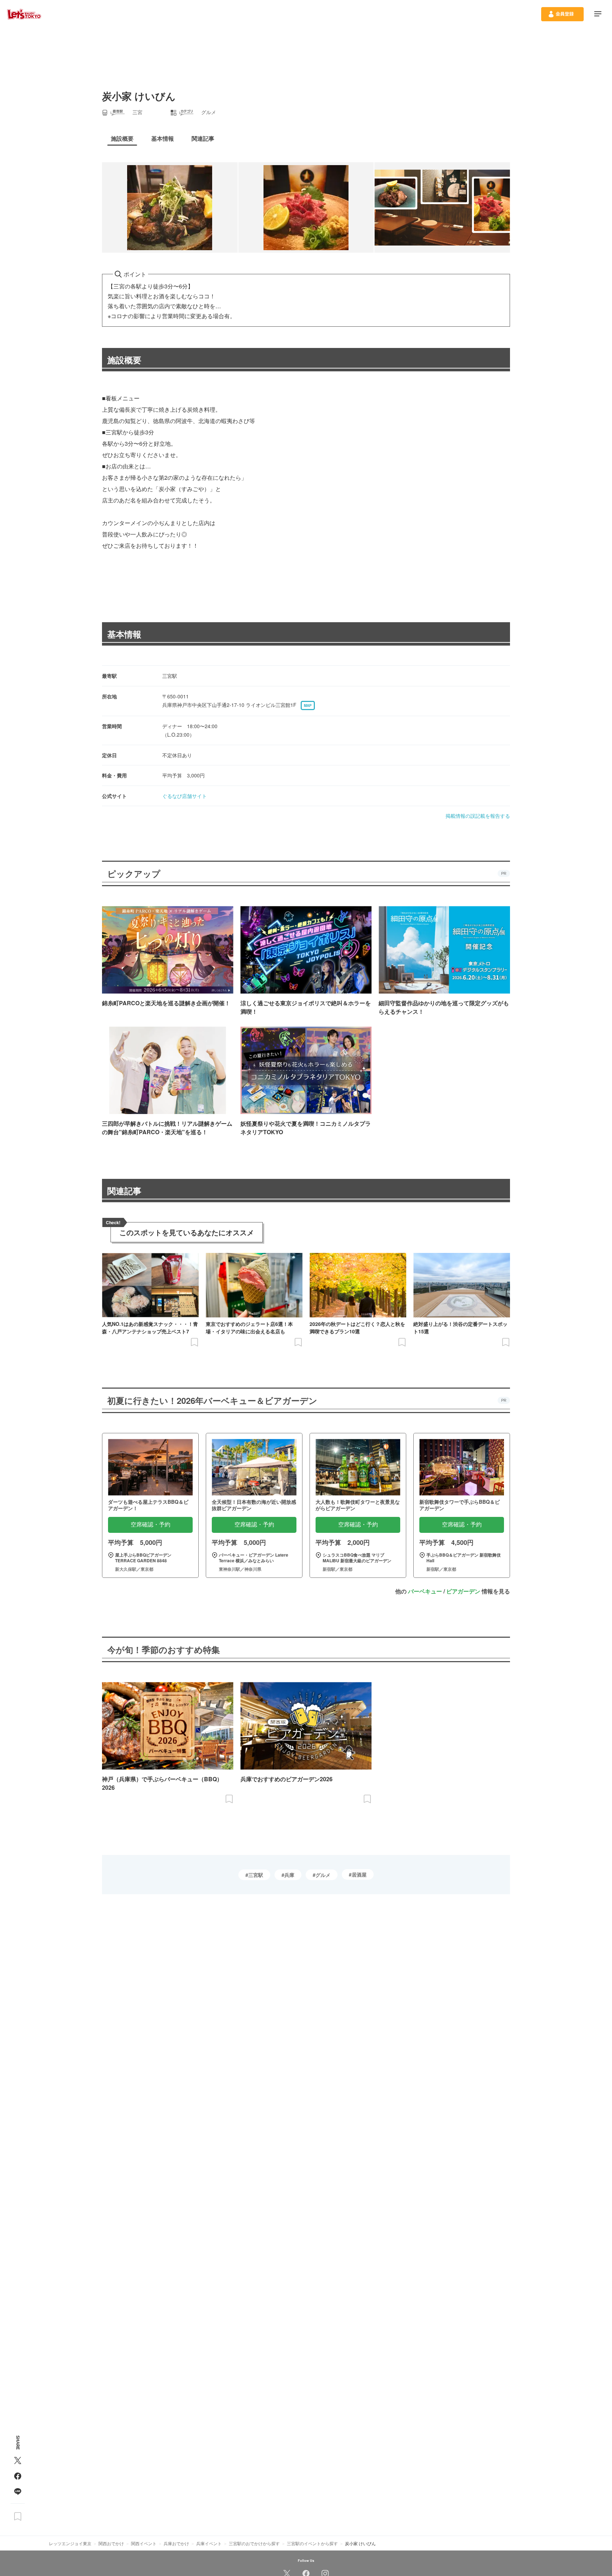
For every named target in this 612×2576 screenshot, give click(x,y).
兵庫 (289, 1875)
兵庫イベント (209, 2543)
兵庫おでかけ (176, 2543)
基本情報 (124, 634)
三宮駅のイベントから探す (312, 2543)
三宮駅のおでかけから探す (254, 2543)
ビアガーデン (463, 1591)
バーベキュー (425, 1591)
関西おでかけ (111, 2543)
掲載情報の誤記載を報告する (478, 816)
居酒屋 (359, 1874)
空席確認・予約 (151, 1525)
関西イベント (144, 2543)
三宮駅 (256, 1875)
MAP (308, 705)
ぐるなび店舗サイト (185, 796)
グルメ (323, 1875)
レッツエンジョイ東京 (70, 2543)
